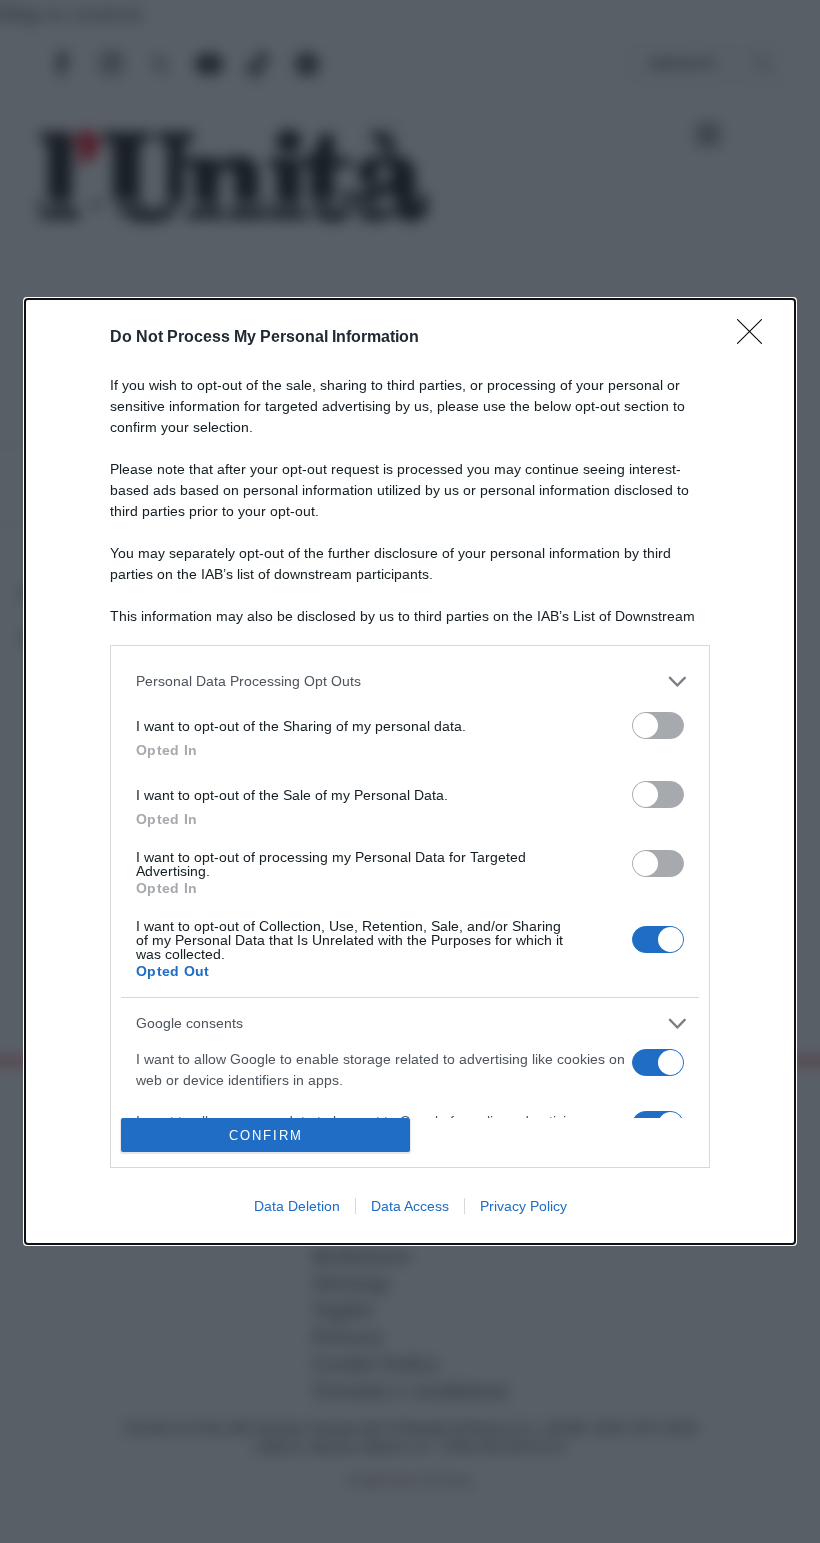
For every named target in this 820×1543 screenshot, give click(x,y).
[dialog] (410, 772)
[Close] (756, 338)
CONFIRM (266, 1135)
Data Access (410, 1206)
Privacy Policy (523, 1206)
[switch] (658, 725)
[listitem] (410, 681)
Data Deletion (297, 1206)
